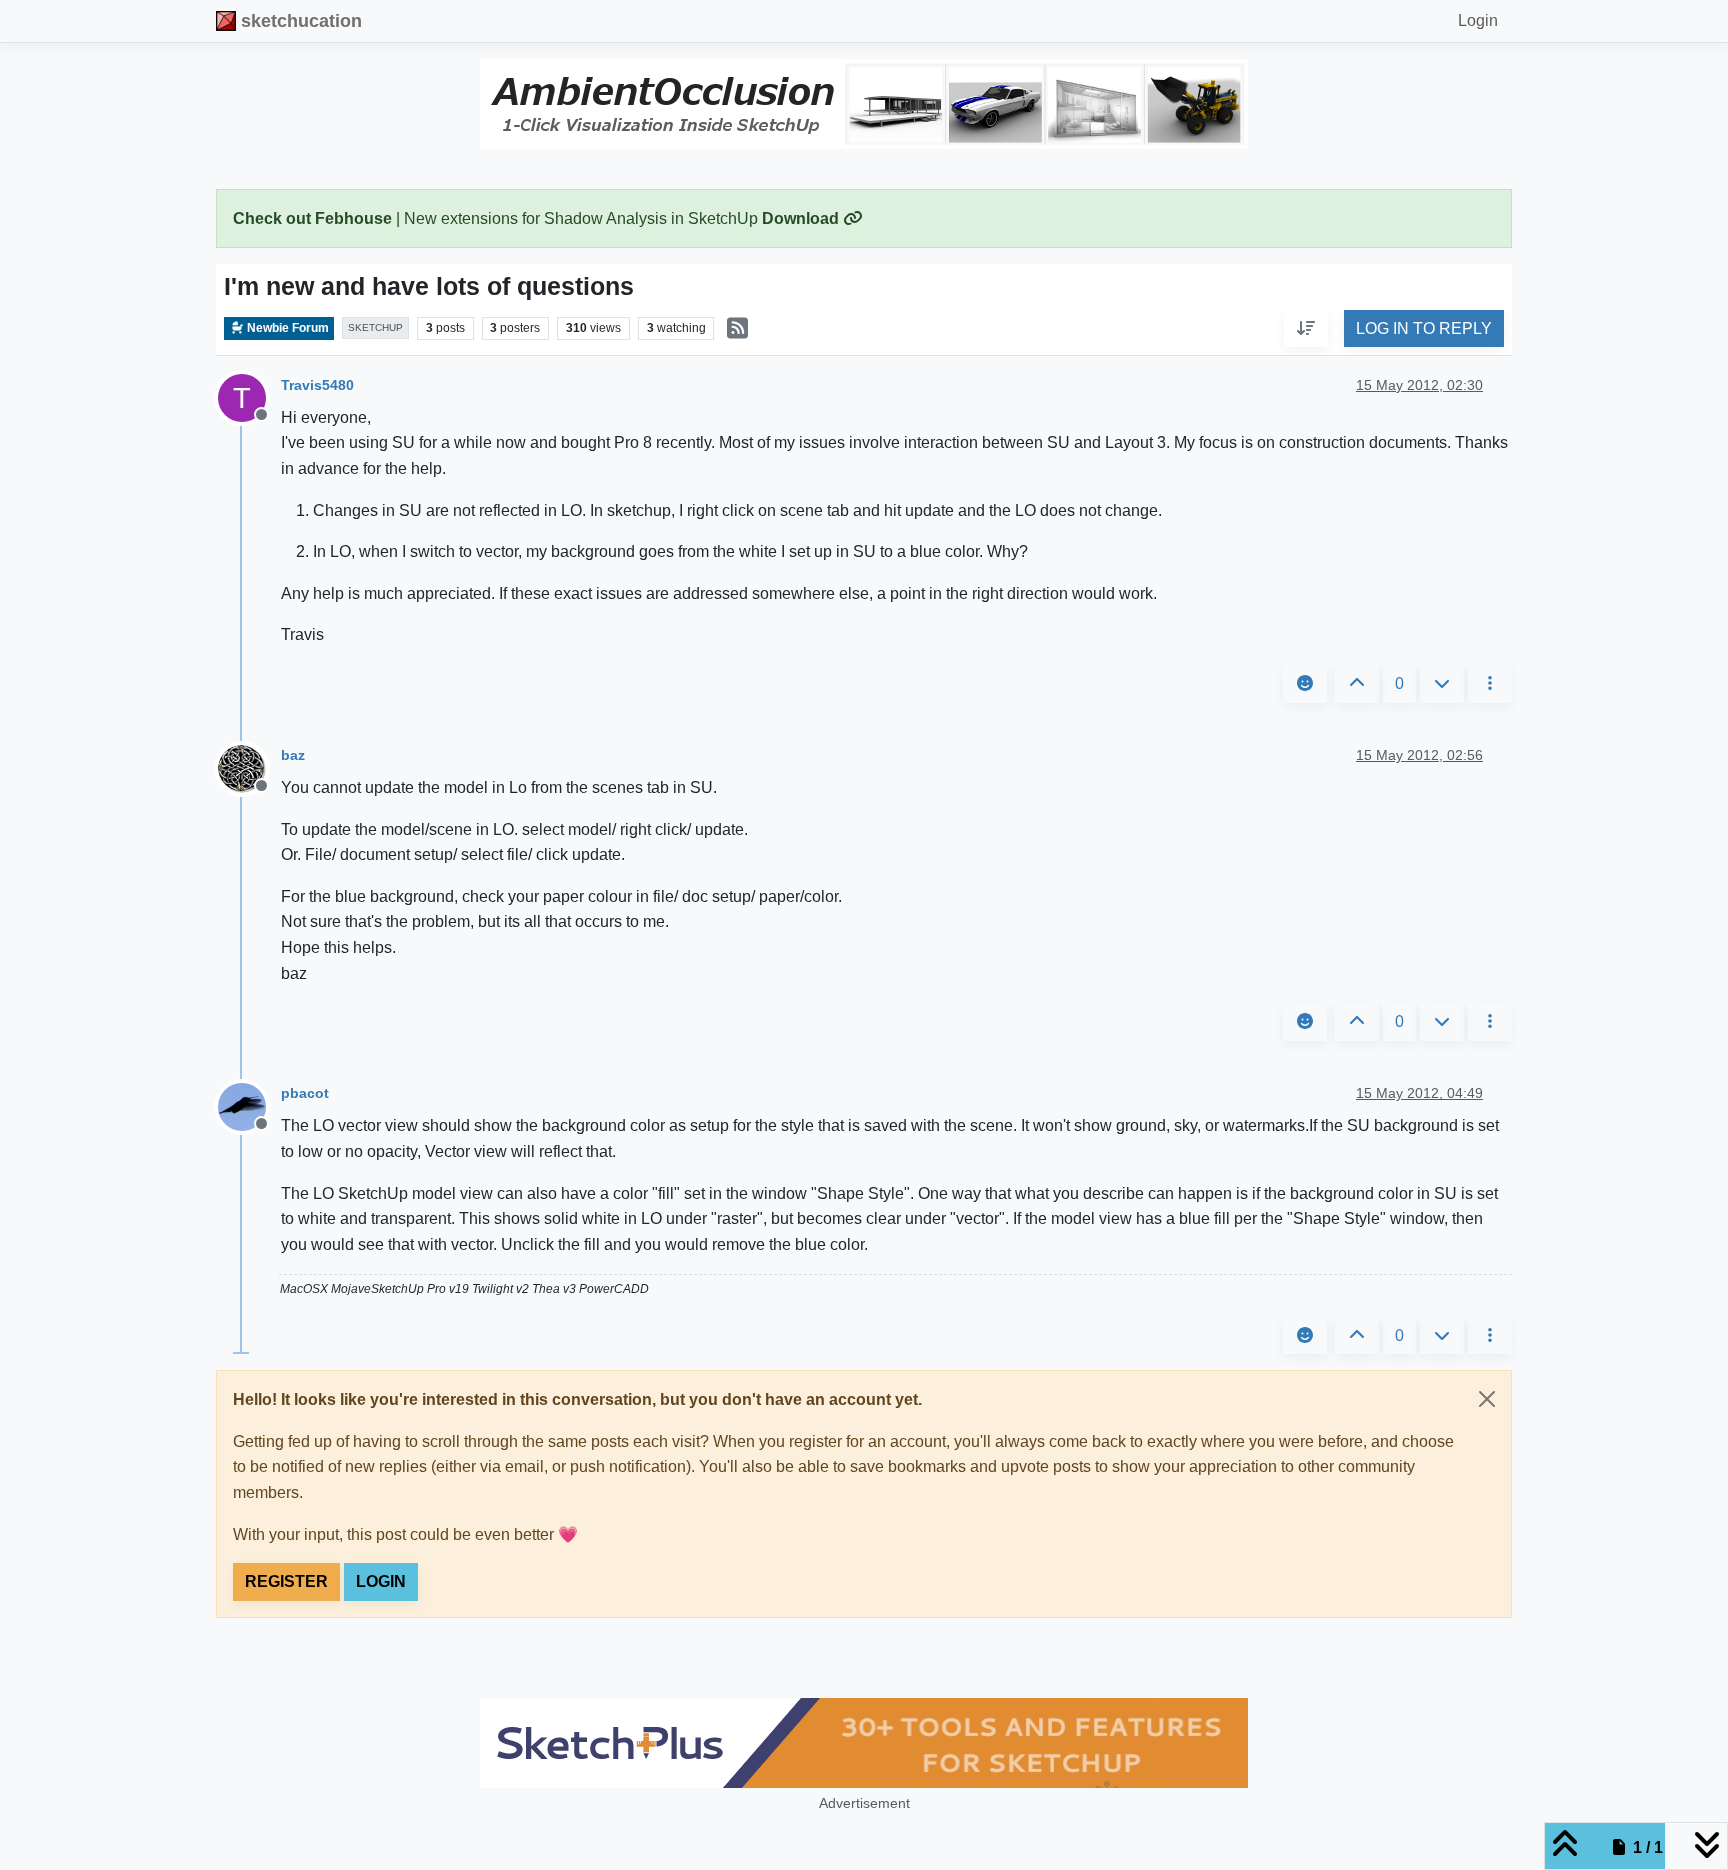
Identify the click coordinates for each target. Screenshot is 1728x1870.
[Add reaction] (1305, 684)
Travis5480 (317, 385)
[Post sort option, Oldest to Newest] (1306, 329)
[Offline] (249, 767)
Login (381, 1581)
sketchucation (301, 21)
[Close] (1487, 1399)
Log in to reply (1424, 328)
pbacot (305, 1093)
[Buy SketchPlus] (864, 1743)
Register (286, 1581)
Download (802, 218)
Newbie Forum (286, 328)
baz (293, 755)
